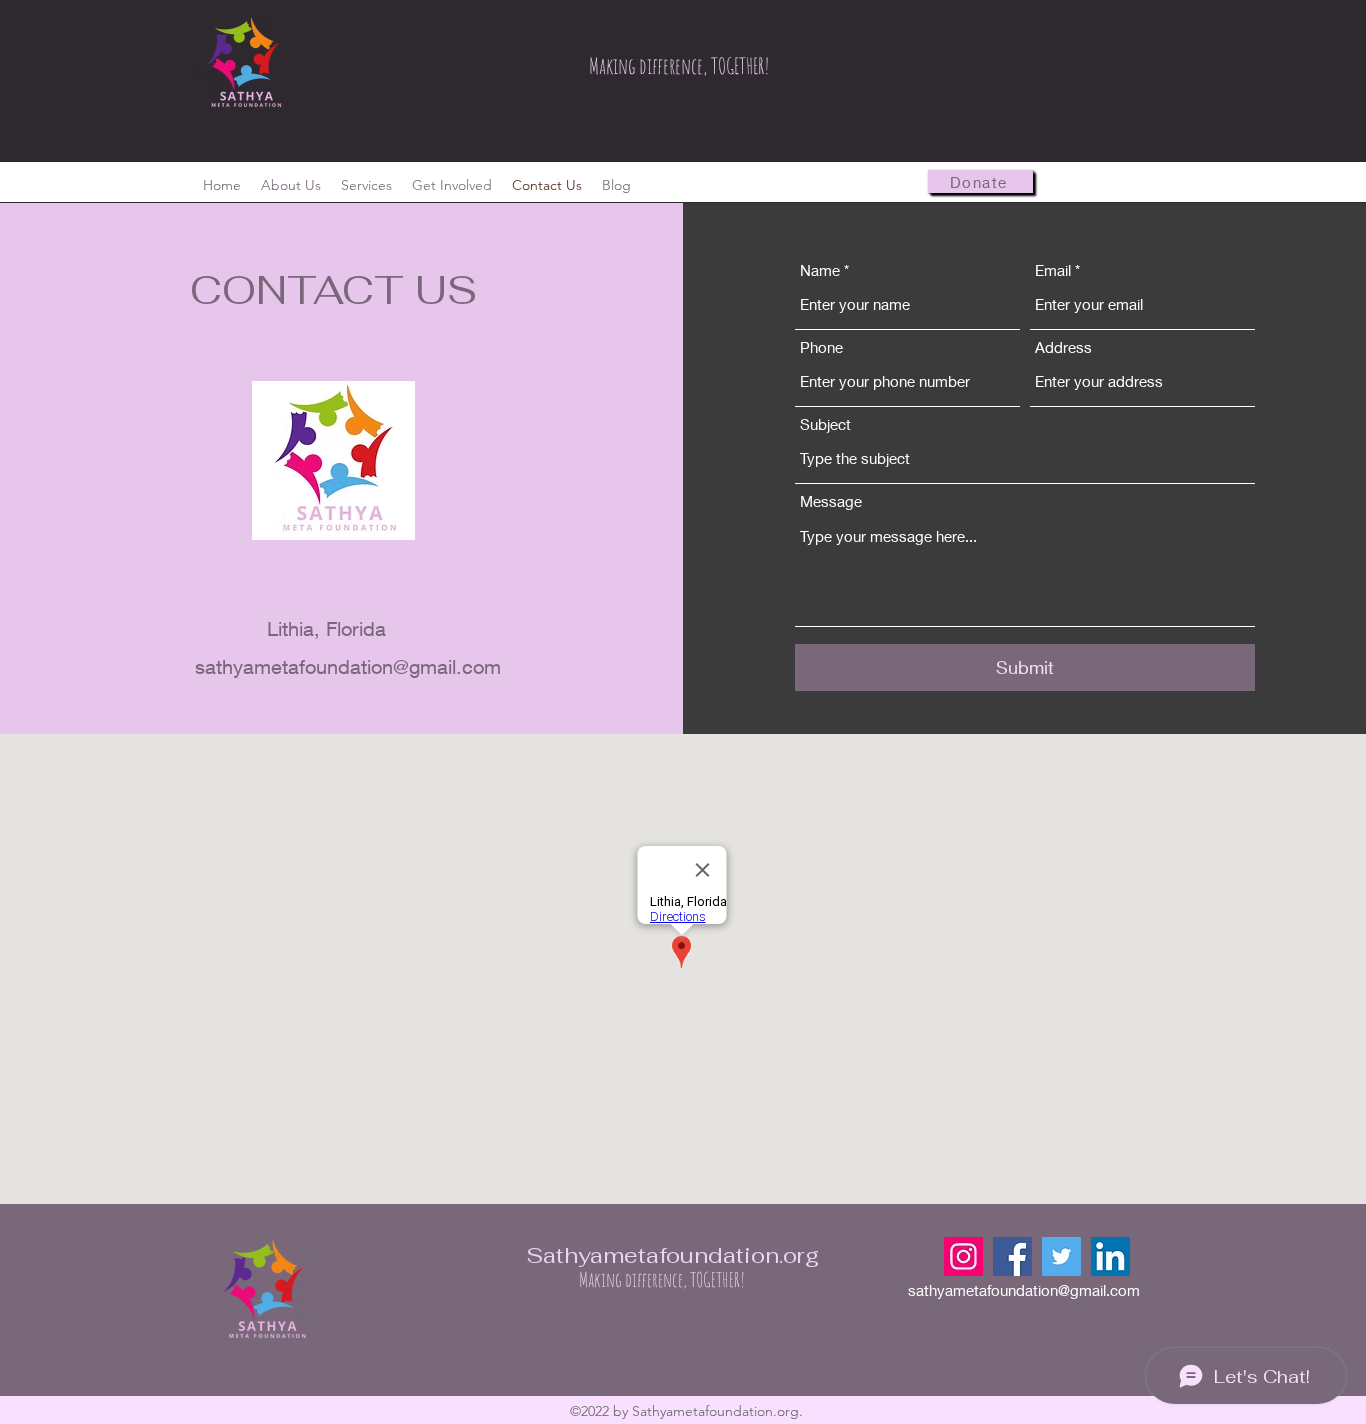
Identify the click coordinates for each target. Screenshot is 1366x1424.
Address (1063, 347)
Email (1053, 270)
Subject (825, 424)
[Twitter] (1061, 1256)
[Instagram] (963, 1256)
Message (831, 501)
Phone (821, 347)
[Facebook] (1012, 1256)
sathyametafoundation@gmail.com (348, 666)
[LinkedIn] (1110, 1256)
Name (820, 270)
